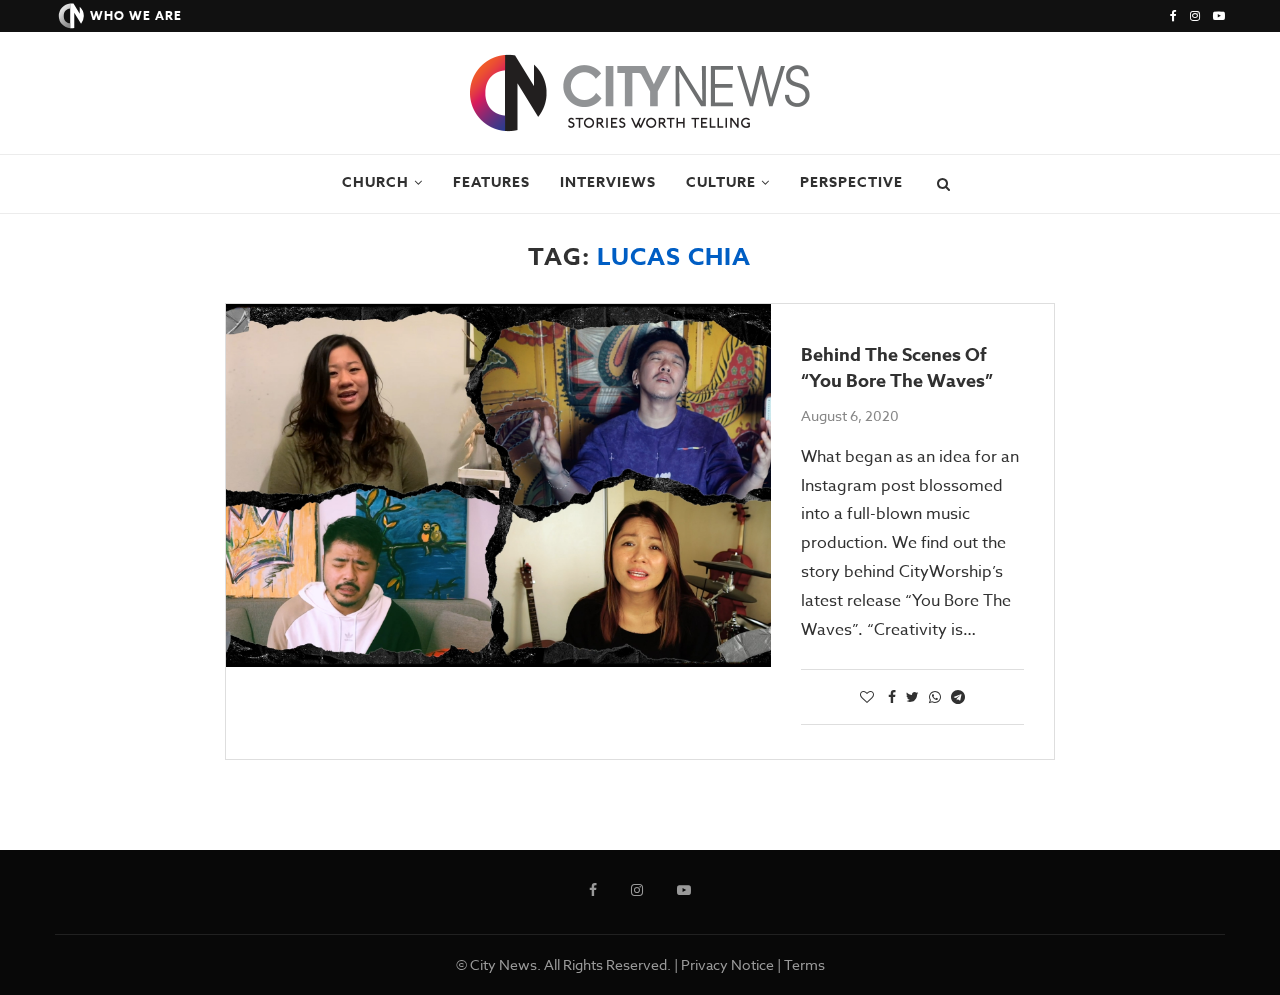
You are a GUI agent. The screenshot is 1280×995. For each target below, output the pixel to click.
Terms (804, 964)
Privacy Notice (727, 964)
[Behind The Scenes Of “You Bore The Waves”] (498, 485)
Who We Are (136, 15)
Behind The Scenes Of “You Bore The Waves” (897, 368)
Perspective (851, 182)
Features (491, 182)
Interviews (608, 182)
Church (375, 182)
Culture (721, 182)
